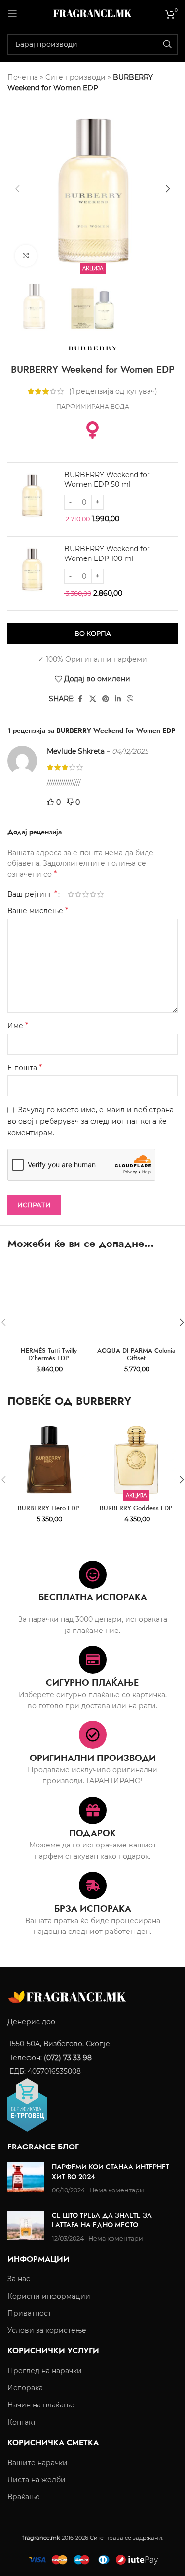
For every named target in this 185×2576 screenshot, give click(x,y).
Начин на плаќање (41, 2405)
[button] (17, 189)
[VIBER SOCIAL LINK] (130, 699)
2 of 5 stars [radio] (78, 894)
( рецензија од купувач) (113, 391)
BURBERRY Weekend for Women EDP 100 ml (107, 554)
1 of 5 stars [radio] (71, 894)
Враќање (24, 2497)
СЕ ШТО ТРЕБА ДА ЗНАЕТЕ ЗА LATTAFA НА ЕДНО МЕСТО (102, 2220)
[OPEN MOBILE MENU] (12, 14)
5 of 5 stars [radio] (100, 894)
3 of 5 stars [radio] (86, 894)
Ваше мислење (38, 911)
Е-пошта (25, 1067)
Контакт (22, 2422)
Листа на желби (37, 2480)
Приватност (29, 2313)
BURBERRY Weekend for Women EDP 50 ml (107, 480)
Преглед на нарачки (45, 2371)
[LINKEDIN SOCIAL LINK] (118, 699)
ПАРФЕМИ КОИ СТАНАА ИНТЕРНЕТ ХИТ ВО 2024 (111, 2172)
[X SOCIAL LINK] (93, 699)
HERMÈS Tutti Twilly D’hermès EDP (49, 1354)
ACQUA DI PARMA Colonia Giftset (136, 1354)
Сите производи (75, 77)
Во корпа (93, 633)
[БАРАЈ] (167, 44)
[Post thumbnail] (26, 2179)
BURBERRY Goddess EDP (136, 1508)
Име (18, 1025)
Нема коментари (117, 2190)
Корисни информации (49, 2296)
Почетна (23, 77)
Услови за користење (47, 2330)
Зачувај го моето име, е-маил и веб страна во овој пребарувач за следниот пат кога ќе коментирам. (91, 1121)
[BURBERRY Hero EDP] (49, 1460)
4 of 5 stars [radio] (93, 894)
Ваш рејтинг (32, 894)
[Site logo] (93, 13)
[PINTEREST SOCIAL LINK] (106, 699)
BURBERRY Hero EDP (49, 1508)
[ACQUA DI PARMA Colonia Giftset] (137, 1302)
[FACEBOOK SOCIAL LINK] (80, 699)
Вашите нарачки (37, 2463)
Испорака (25, 2388)
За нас (19, 2279)
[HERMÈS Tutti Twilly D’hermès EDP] (49, 1302)
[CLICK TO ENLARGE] (26, 256)
